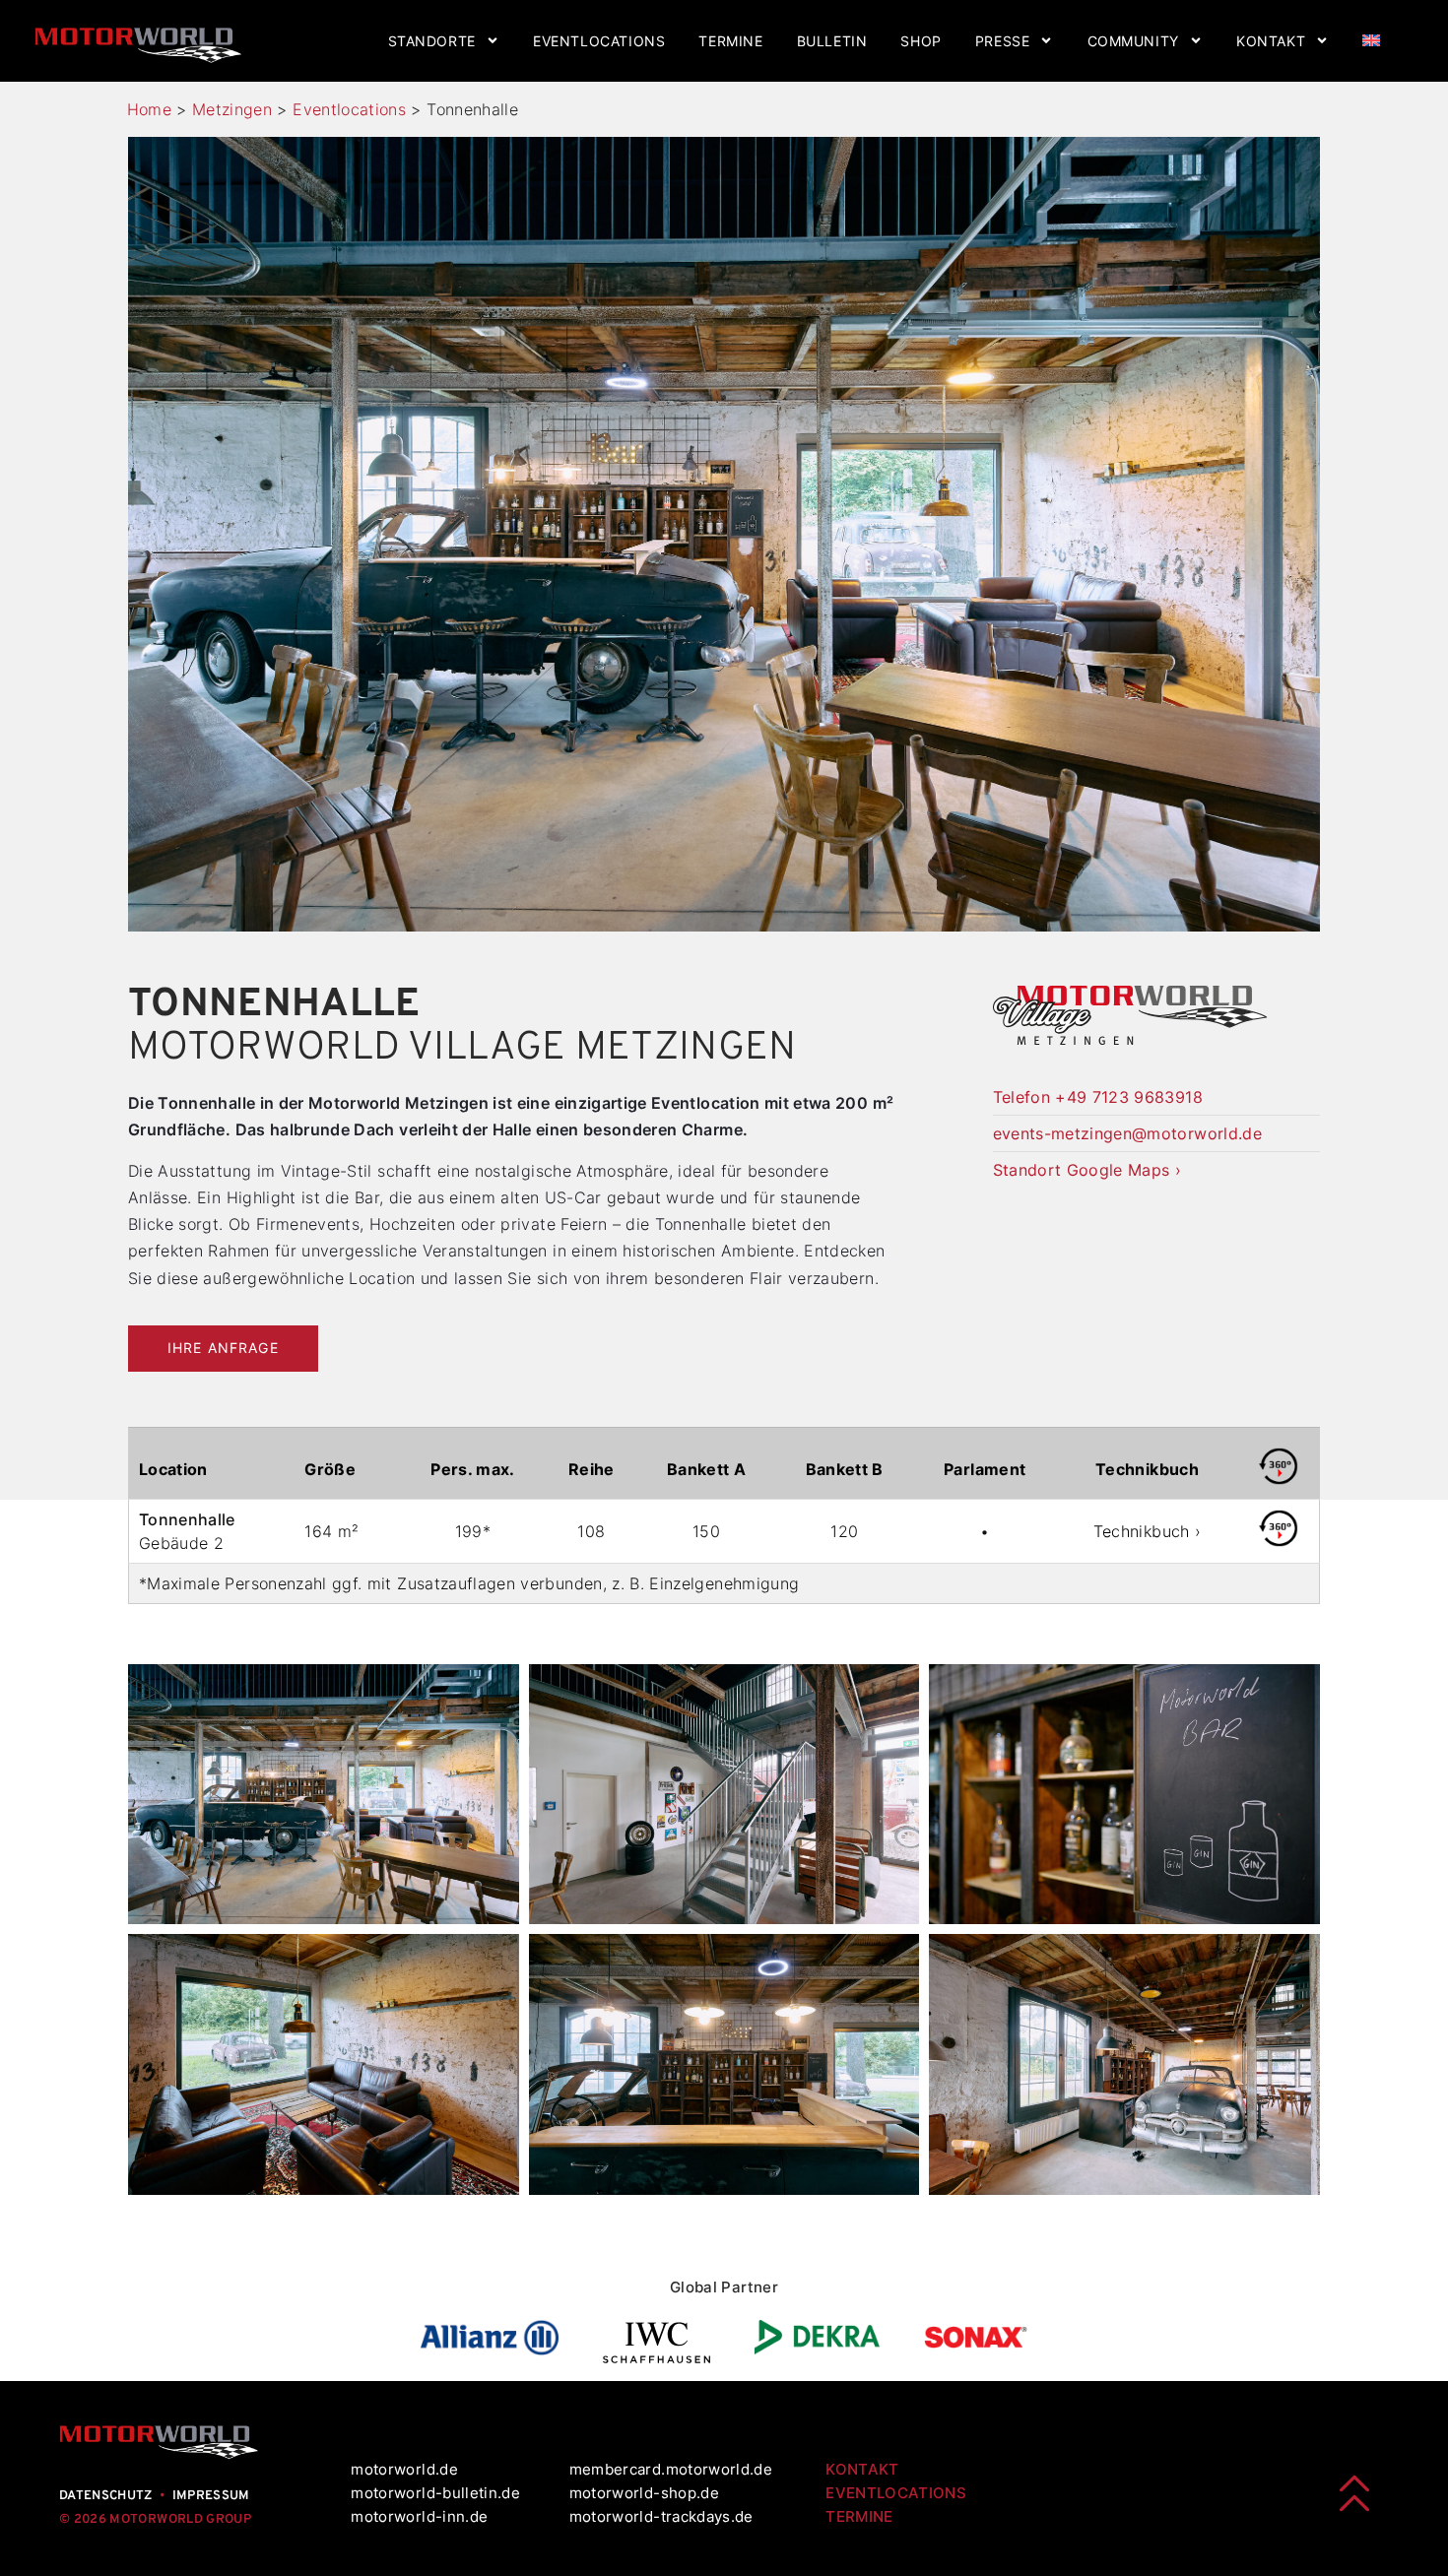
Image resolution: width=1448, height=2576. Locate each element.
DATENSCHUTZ (106, 2496)
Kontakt (1271, 41)
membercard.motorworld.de (671, 2469)
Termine (730, 41)
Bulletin (832, 41)
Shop (921, 41)
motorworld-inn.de (419, 2516)
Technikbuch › (1148, 1531)
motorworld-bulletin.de (435, 2493)
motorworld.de (406, 2469)
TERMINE (859, 2516)
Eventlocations (599, 41)
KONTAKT (862, 2469)
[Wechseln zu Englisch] (1371, 41)
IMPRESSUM (211, 2496)
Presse (1003, 41)
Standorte (432, 41)
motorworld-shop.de (644, 2493)
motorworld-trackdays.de (661, 2516)
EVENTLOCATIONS (896, 2493)
